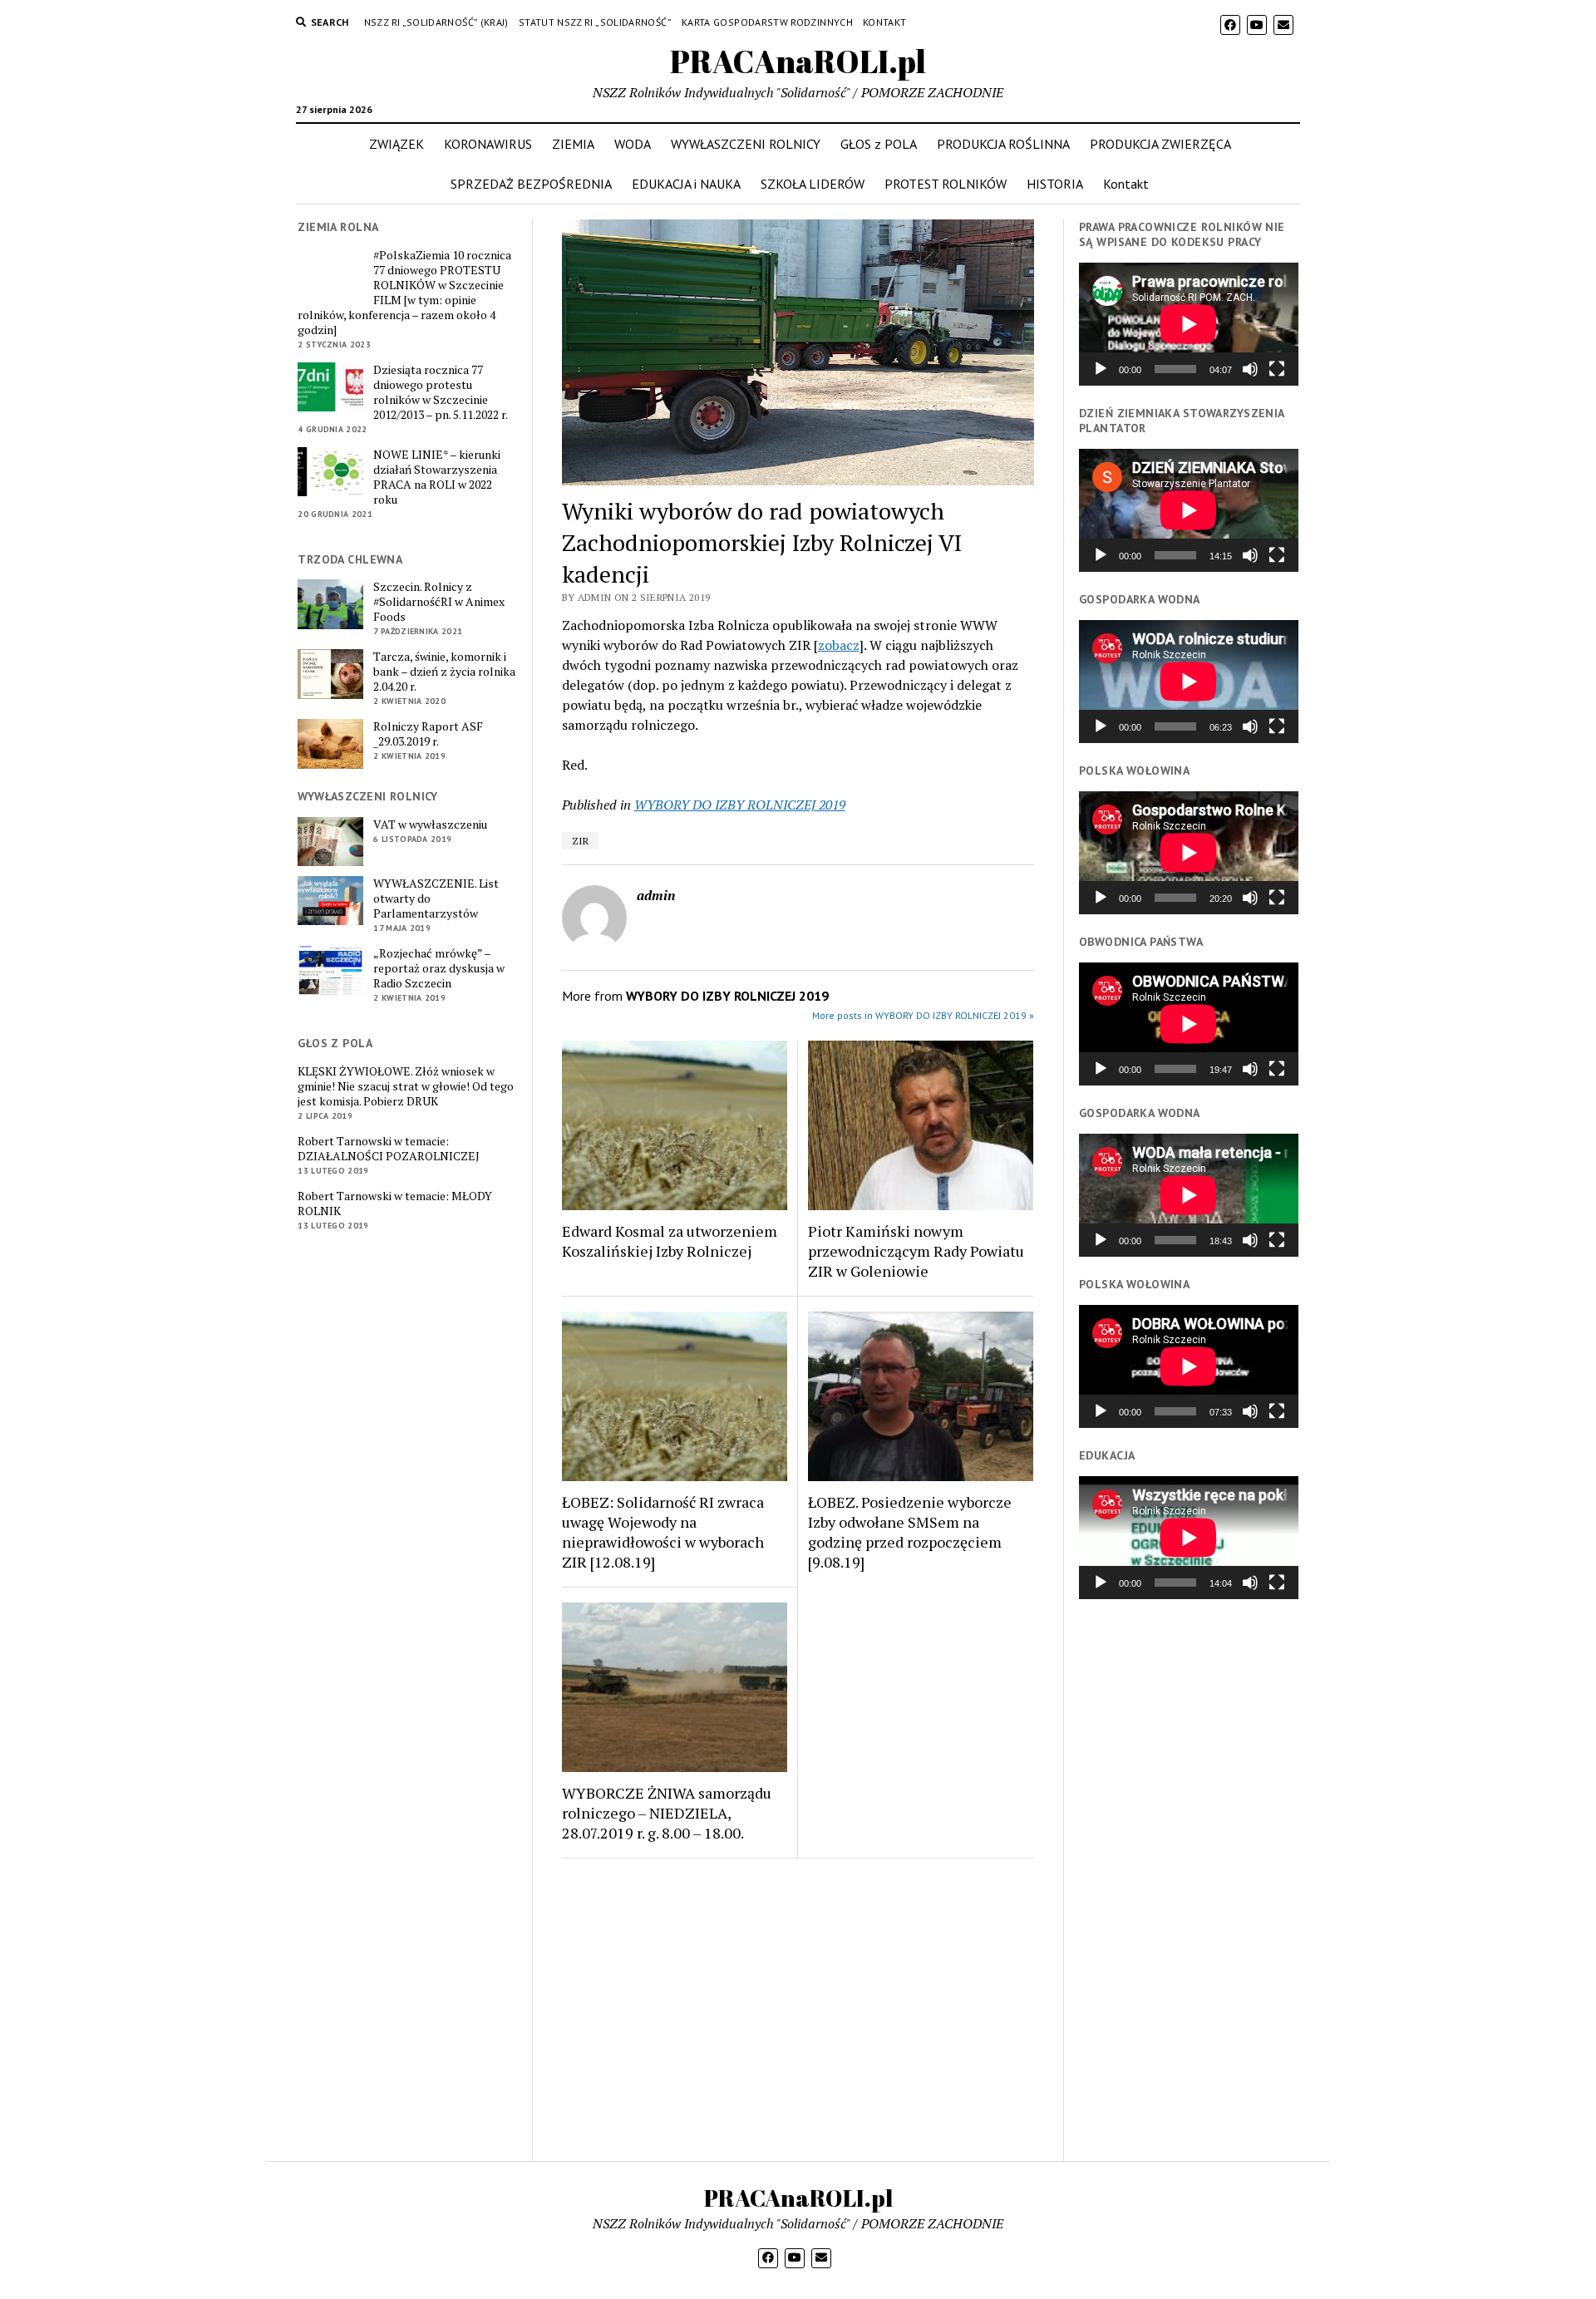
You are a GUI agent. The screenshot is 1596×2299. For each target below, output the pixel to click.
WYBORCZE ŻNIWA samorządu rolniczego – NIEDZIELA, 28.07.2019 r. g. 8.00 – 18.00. (667, 1813)
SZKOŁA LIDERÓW (813, 184)
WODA (633, 144)
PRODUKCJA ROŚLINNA (1003, 144)
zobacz (839, 645)
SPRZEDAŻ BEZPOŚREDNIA (531, 184)
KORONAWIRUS (488, 144)
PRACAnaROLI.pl (798, 61)
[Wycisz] (1250, 369)
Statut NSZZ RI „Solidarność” (595, 22)
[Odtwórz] (1101, 369)
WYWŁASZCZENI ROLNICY (746, 144)
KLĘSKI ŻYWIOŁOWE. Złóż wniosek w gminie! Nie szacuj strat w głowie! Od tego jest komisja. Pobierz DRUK (406, 1086)
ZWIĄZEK (397, 144)
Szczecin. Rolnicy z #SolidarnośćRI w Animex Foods (439, 602)
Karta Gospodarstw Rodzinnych (767, 22)
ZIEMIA (573, 144)
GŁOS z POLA (879, 144)
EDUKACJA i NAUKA (686, 184)
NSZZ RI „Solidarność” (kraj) (436, 22)
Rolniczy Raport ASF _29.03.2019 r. (428, 734)
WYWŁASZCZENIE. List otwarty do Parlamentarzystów (436, 898)
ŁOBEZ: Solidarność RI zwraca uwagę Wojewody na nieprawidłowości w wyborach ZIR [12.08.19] (663, 1532)
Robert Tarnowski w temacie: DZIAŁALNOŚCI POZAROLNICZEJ (389, 1149)
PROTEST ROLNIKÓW (946, 184)
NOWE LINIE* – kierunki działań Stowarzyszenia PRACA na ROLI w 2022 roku (437, 477)
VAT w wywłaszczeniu (430, 825)
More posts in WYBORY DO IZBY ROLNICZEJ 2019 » (923, 1015)
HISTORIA (1055, 184)
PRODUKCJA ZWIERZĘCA (1160, 144)
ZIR (580, 841)
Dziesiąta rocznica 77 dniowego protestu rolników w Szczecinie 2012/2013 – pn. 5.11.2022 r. (441, 392)
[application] (1189, 324)
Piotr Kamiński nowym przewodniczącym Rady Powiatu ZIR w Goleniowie (916, 1251)
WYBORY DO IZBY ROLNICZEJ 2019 (740, 805)
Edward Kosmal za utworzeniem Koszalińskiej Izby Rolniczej (670, 1241)
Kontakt (885, 22)
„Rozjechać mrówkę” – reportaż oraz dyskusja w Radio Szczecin (439, 968)
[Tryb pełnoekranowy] (1277, 369)
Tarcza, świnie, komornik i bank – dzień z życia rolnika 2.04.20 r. (444, 672)
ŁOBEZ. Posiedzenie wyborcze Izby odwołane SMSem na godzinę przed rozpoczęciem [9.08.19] (910, 1532)
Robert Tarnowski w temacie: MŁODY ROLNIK (395, 1204)
